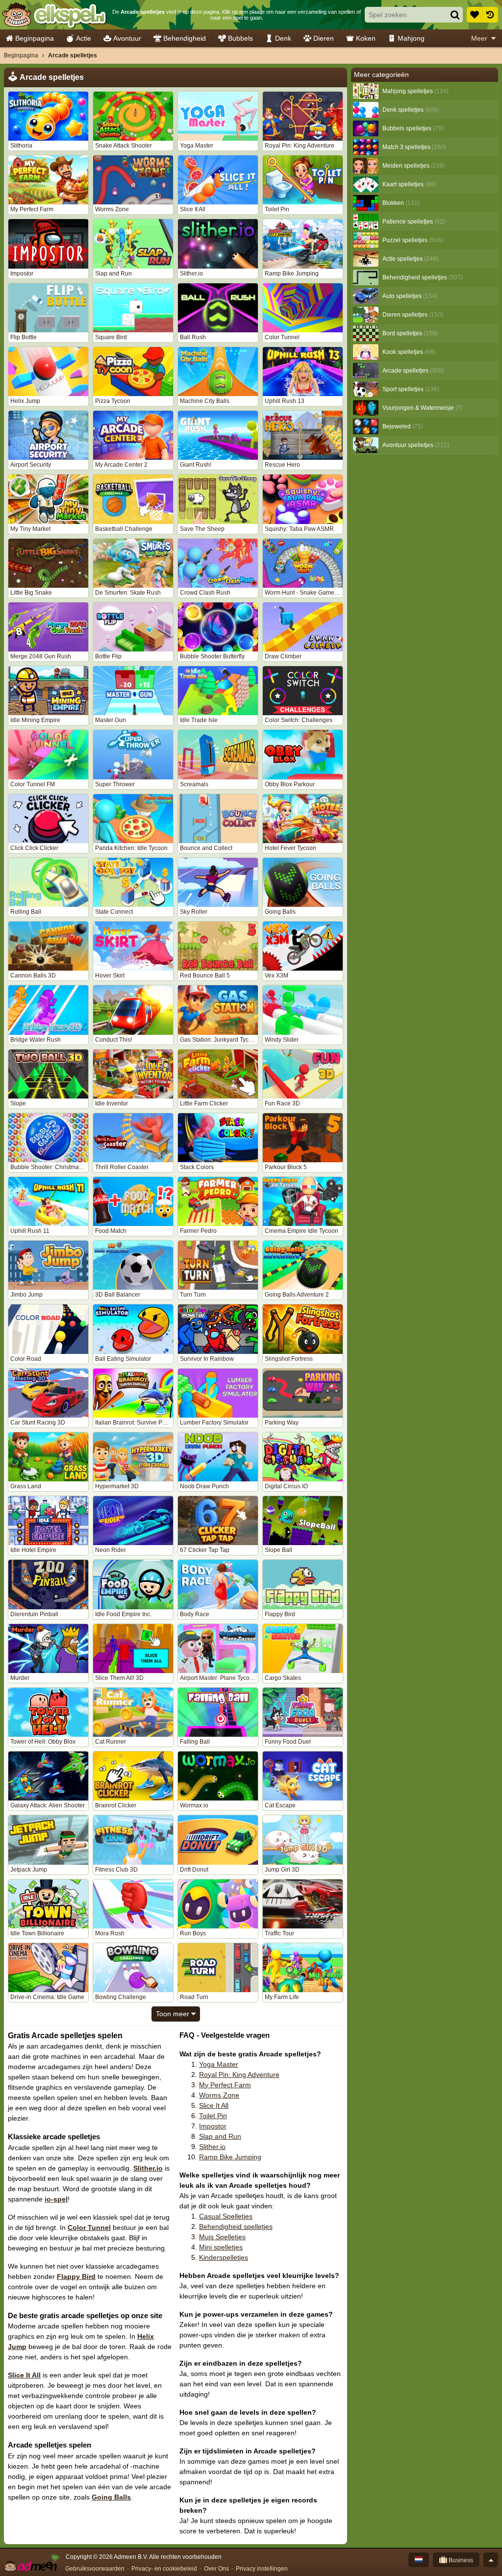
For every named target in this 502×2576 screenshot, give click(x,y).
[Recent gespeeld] (490, 15)
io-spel (56, 2199)
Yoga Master (219, 2064)
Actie (84, 38)
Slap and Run (220, 2136)
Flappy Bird (76, 2276)
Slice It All (24, 2375)
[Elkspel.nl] (54, 15)
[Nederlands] (419, 2560)
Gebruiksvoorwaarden (95, 2569)
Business (460, 2560)
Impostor (213, 2126)
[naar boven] (491, 2560)
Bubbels (240, 38)
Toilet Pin (213, 2116)
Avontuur (127, 38)
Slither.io (148, 2168)
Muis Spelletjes (222, 2237)
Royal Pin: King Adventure (239, 2075)
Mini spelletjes (221, 2247)
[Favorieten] (475, 15)
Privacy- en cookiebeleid (164, 2569)
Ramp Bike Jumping (230, 2157)
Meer (479, 38)
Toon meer (174, 2014)
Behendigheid (185, 38)
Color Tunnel (89, 2227)
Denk (283, 38)
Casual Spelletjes (226, 2216)
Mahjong (411, 38)
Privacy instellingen (262, 2569)
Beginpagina (35, 38)
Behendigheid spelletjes (236, 2226)
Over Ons (216, 2569)
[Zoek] (455, 15)
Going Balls (111, 2497)
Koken (366, 38)
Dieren (324, 38)
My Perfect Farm (225, 2085)
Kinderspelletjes (224, 2257)
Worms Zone (219, 2095)
